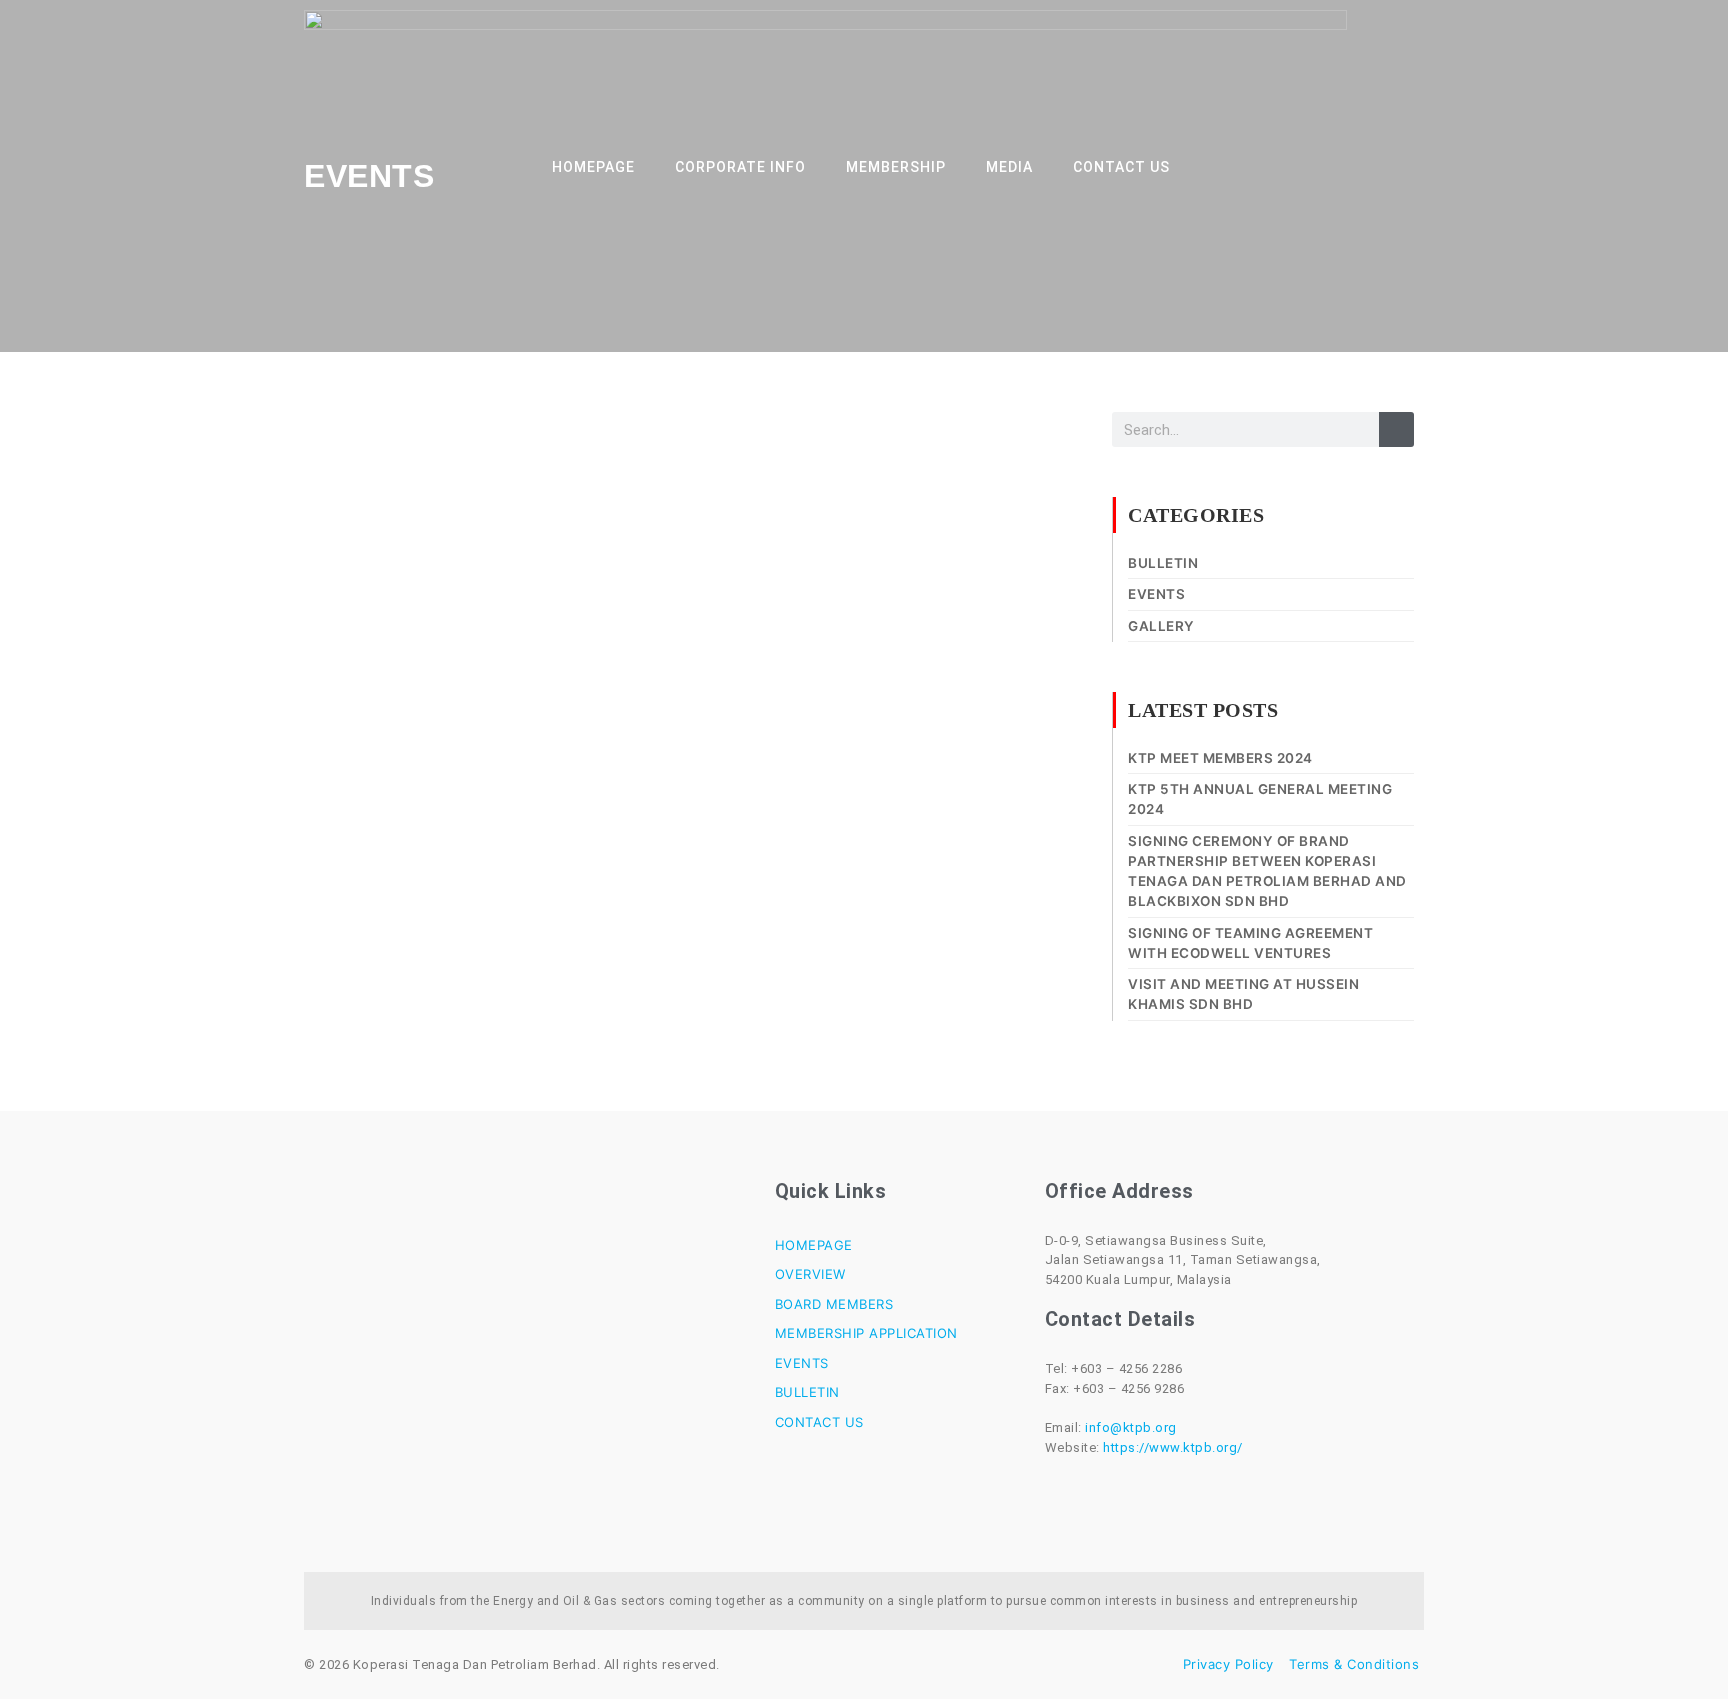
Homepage (593, 167)
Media (1009, 167)
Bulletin (1163, 563)
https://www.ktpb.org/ (1173, 1447)
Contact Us (1121, 167)
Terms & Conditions (1354, 1664)
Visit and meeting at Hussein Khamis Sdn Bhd (1243, 994)
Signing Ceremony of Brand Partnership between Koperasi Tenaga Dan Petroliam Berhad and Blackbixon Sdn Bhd (1267, 871)
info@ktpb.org (1131, 1427)
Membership (896, 167)
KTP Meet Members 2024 (1220, 758)
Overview (810, 1274)
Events (1156, 594)
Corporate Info (740, 167)
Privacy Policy (1228, 1664)
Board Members (834, 1304)
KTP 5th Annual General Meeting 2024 (1260, 799)
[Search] (1396, 429)
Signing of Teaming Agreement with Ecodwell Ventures (1250, 943)
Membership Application (866, 1333)
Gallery (1161, 626)
